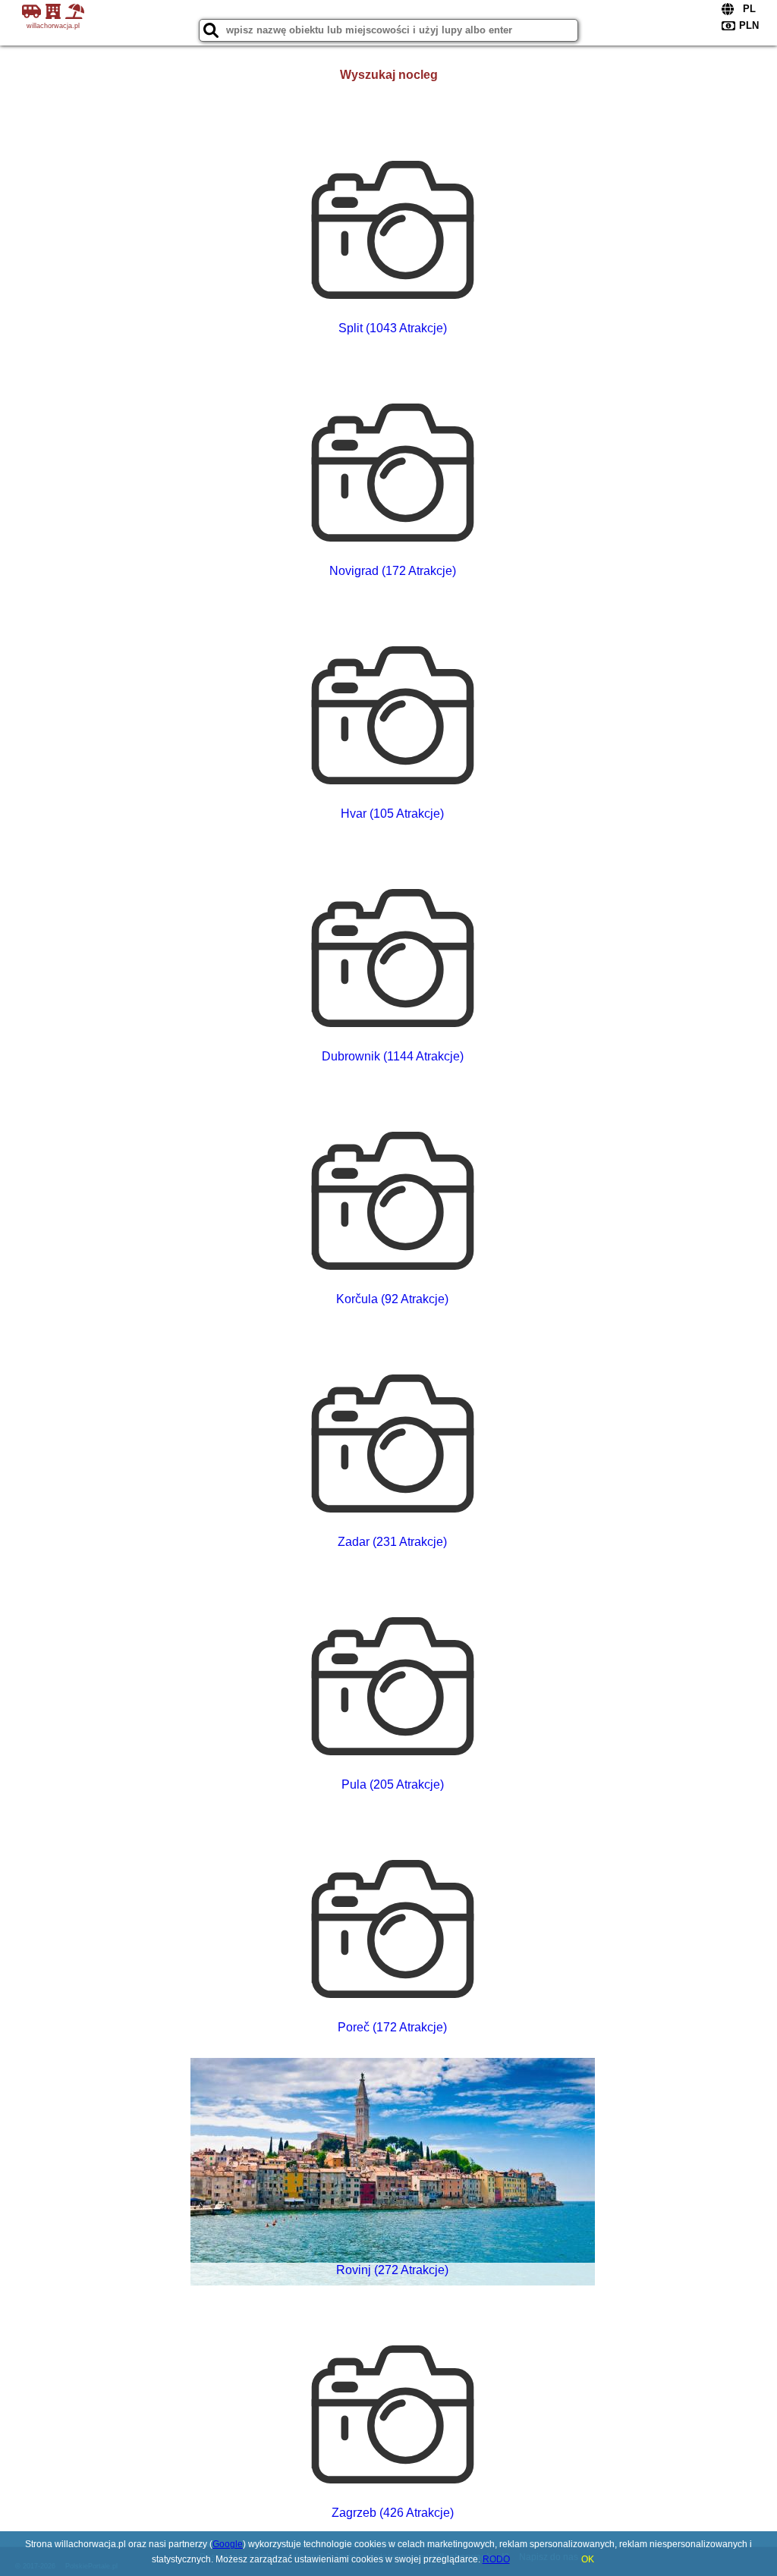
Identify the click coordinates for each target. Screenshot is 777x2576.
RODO (496, 2559)
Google (228, 2544)
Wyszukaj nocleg (389, 75)
